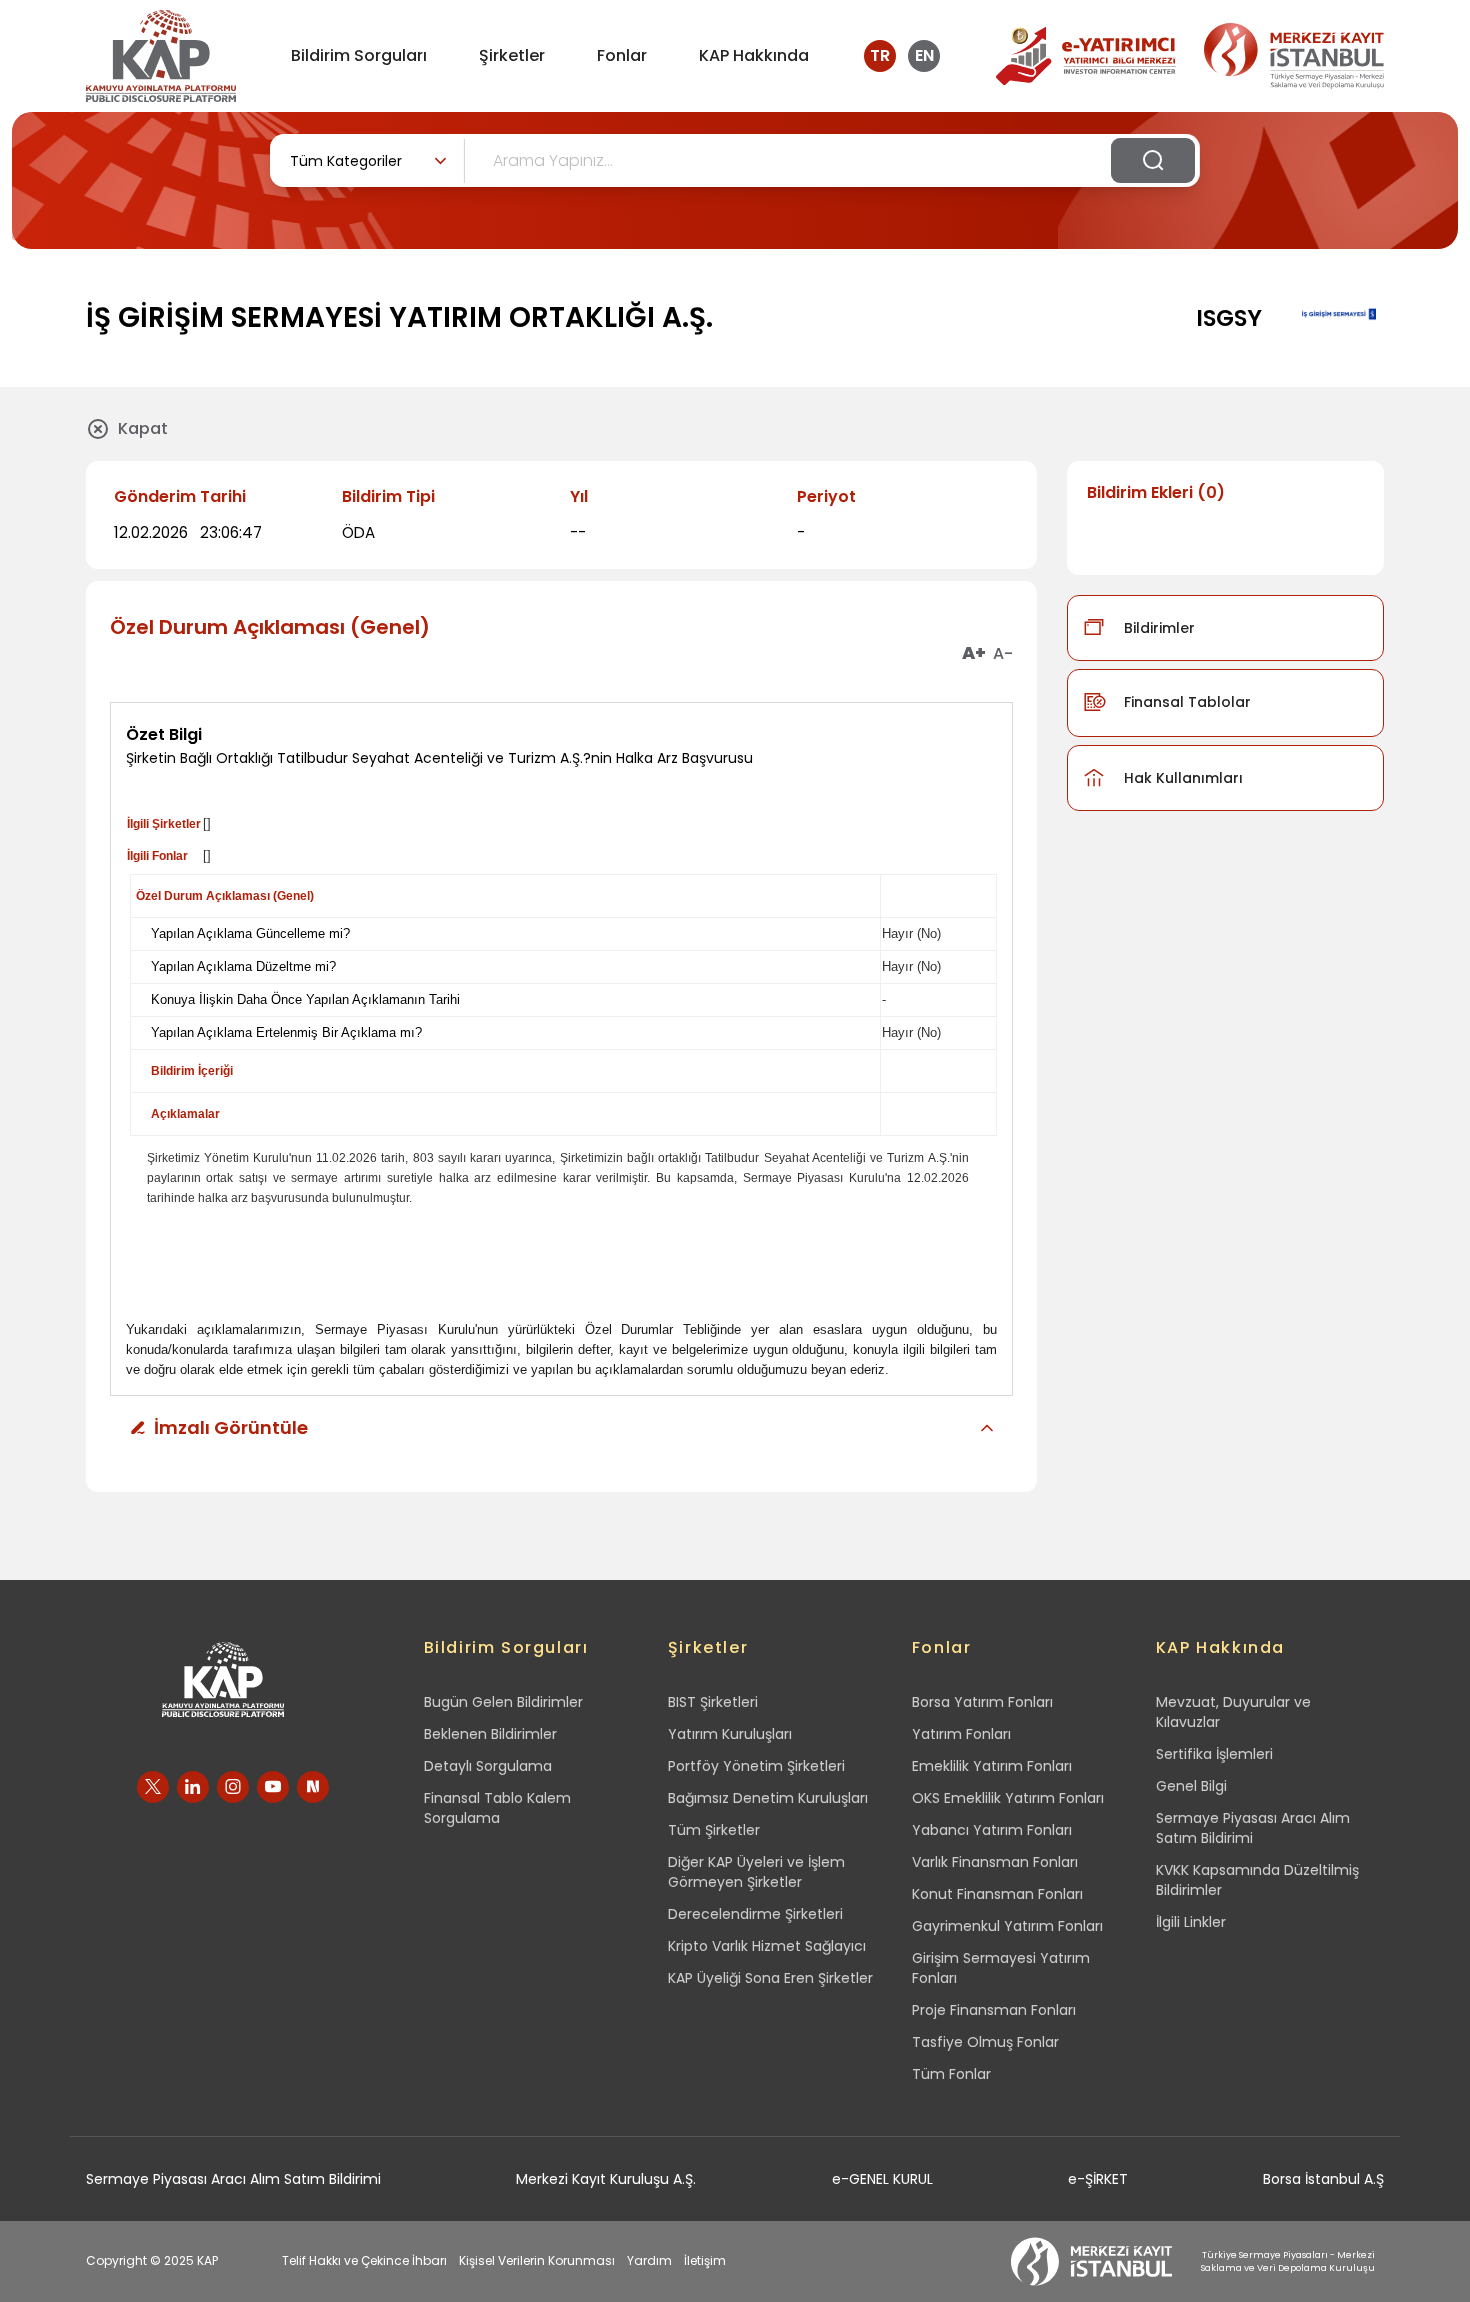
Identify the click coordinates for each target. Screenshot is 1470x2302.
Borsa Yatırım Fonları (982, 1702)
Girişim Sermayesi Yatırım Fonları (1001, 1968)
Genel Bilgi (1191, 1786)
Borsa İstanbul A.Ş (1323, 2179)
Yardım (649, 2260)
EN (924, 55)
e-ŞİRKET (1098, 2179)
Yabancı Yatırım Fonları (992, 1830)
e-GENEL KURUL (882, 2179)
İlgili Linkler (1191, 1922)
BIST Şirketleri (713, 1702)
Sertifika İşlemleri (1214, 1754)
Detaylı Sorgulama (488, 1766)
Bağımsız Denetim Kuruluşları (768, 1798)
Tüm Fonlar (951, 2074)
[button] (561, 1428)
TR (880, 55)
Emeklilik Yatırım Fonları (992, 1766)
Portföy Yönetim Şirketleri (756, 1766)
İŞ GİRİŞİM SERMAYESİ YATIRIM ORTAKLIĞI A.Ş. (399, 318)
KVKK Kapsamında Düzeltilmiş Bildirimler (1257, 1880)
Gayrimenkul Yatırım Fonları (1007, 1926)
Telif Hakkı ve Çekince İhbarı (364, 2260)
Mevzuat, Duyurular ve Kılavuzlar (1233, 1712)
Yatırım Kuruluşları (730, 1734)
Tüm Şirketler (714, 1830)
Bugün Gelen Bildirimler (503, 1702)
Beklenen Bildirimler (490, 1734)
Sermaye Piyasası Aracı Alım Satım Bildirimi (1253, 1828)
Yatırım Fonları (961, 1734)
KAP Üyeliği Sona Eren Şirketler (770, 1978)
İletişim (705, 2260)
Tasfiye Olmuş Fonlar (985, 2042)
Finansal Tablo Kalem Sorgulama (497, 1808)
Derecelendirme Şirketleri (755, 1914)
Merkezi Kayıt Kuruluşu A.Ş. (606, 2179)
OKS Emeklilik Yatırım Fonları (1008, 1798)
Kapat (143, 428)
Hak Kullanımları (1183, 778)
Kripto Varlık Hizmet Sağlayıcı (767, 1946)
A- (1003, 653)
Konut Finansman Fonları (997, 1894)
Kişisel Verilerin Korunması (537, 2260)
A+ (974, 653)
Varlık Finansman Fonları (995, 1862)
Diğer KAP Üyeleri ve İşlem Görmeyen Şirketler (756, 1872)
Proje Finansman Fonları (994, 2010)
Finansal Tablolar (1187, 702)
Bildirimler (1159, 628)
